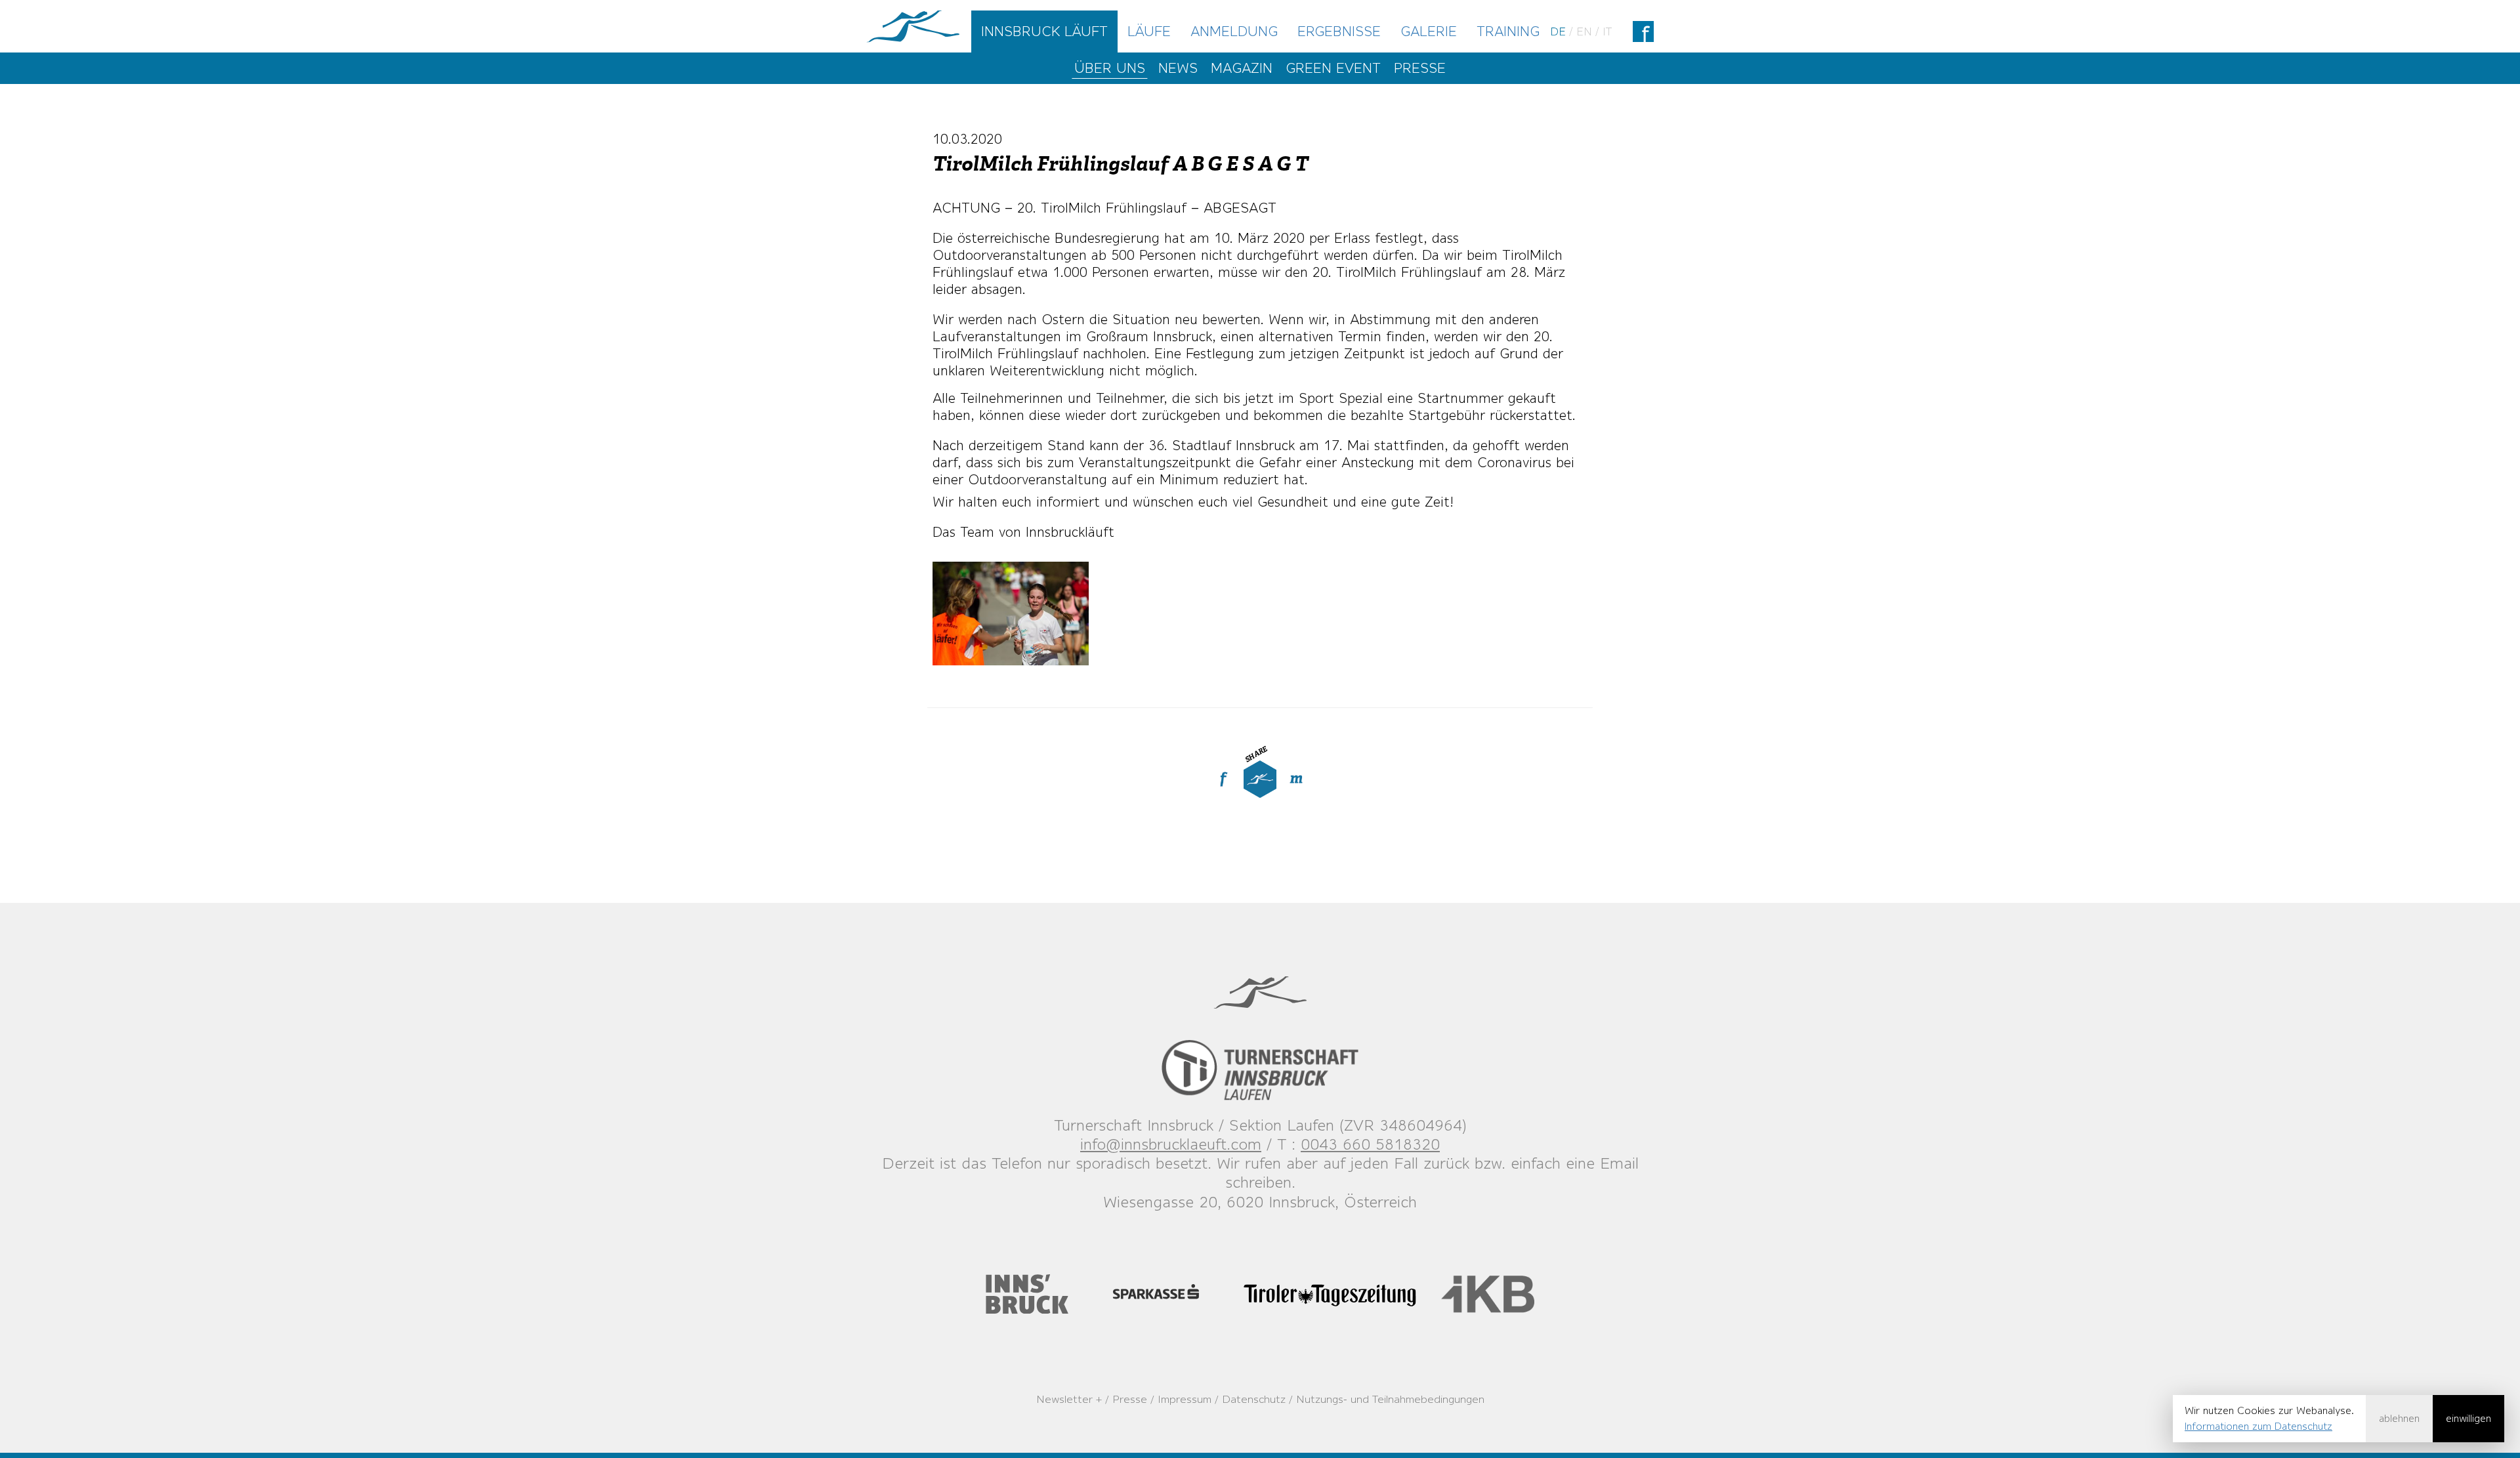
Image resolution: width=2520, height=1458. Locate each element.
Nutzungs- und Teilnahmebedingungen (1390, 1399)
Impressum (1185, 1399)
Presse (1420, 68)
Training (1508, 31)
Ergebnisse (1339, 31)
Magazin (1242, 68)
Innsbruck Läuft (1044, 31)
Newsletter (1064, 1399)
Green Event (1333, 68)
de (1558, 31)
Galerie (1429, 31)
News (1178, 68)
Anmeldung (1234, 31)
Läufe (1149, 31)
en (1584, 31)
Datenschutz (1254, 1399)
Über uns (1110, 68)
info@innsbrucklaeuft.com (1171, 1144)
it (1607, 31)
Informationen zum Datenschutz (2258, 1426)
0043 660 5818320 (1370, 1144)
